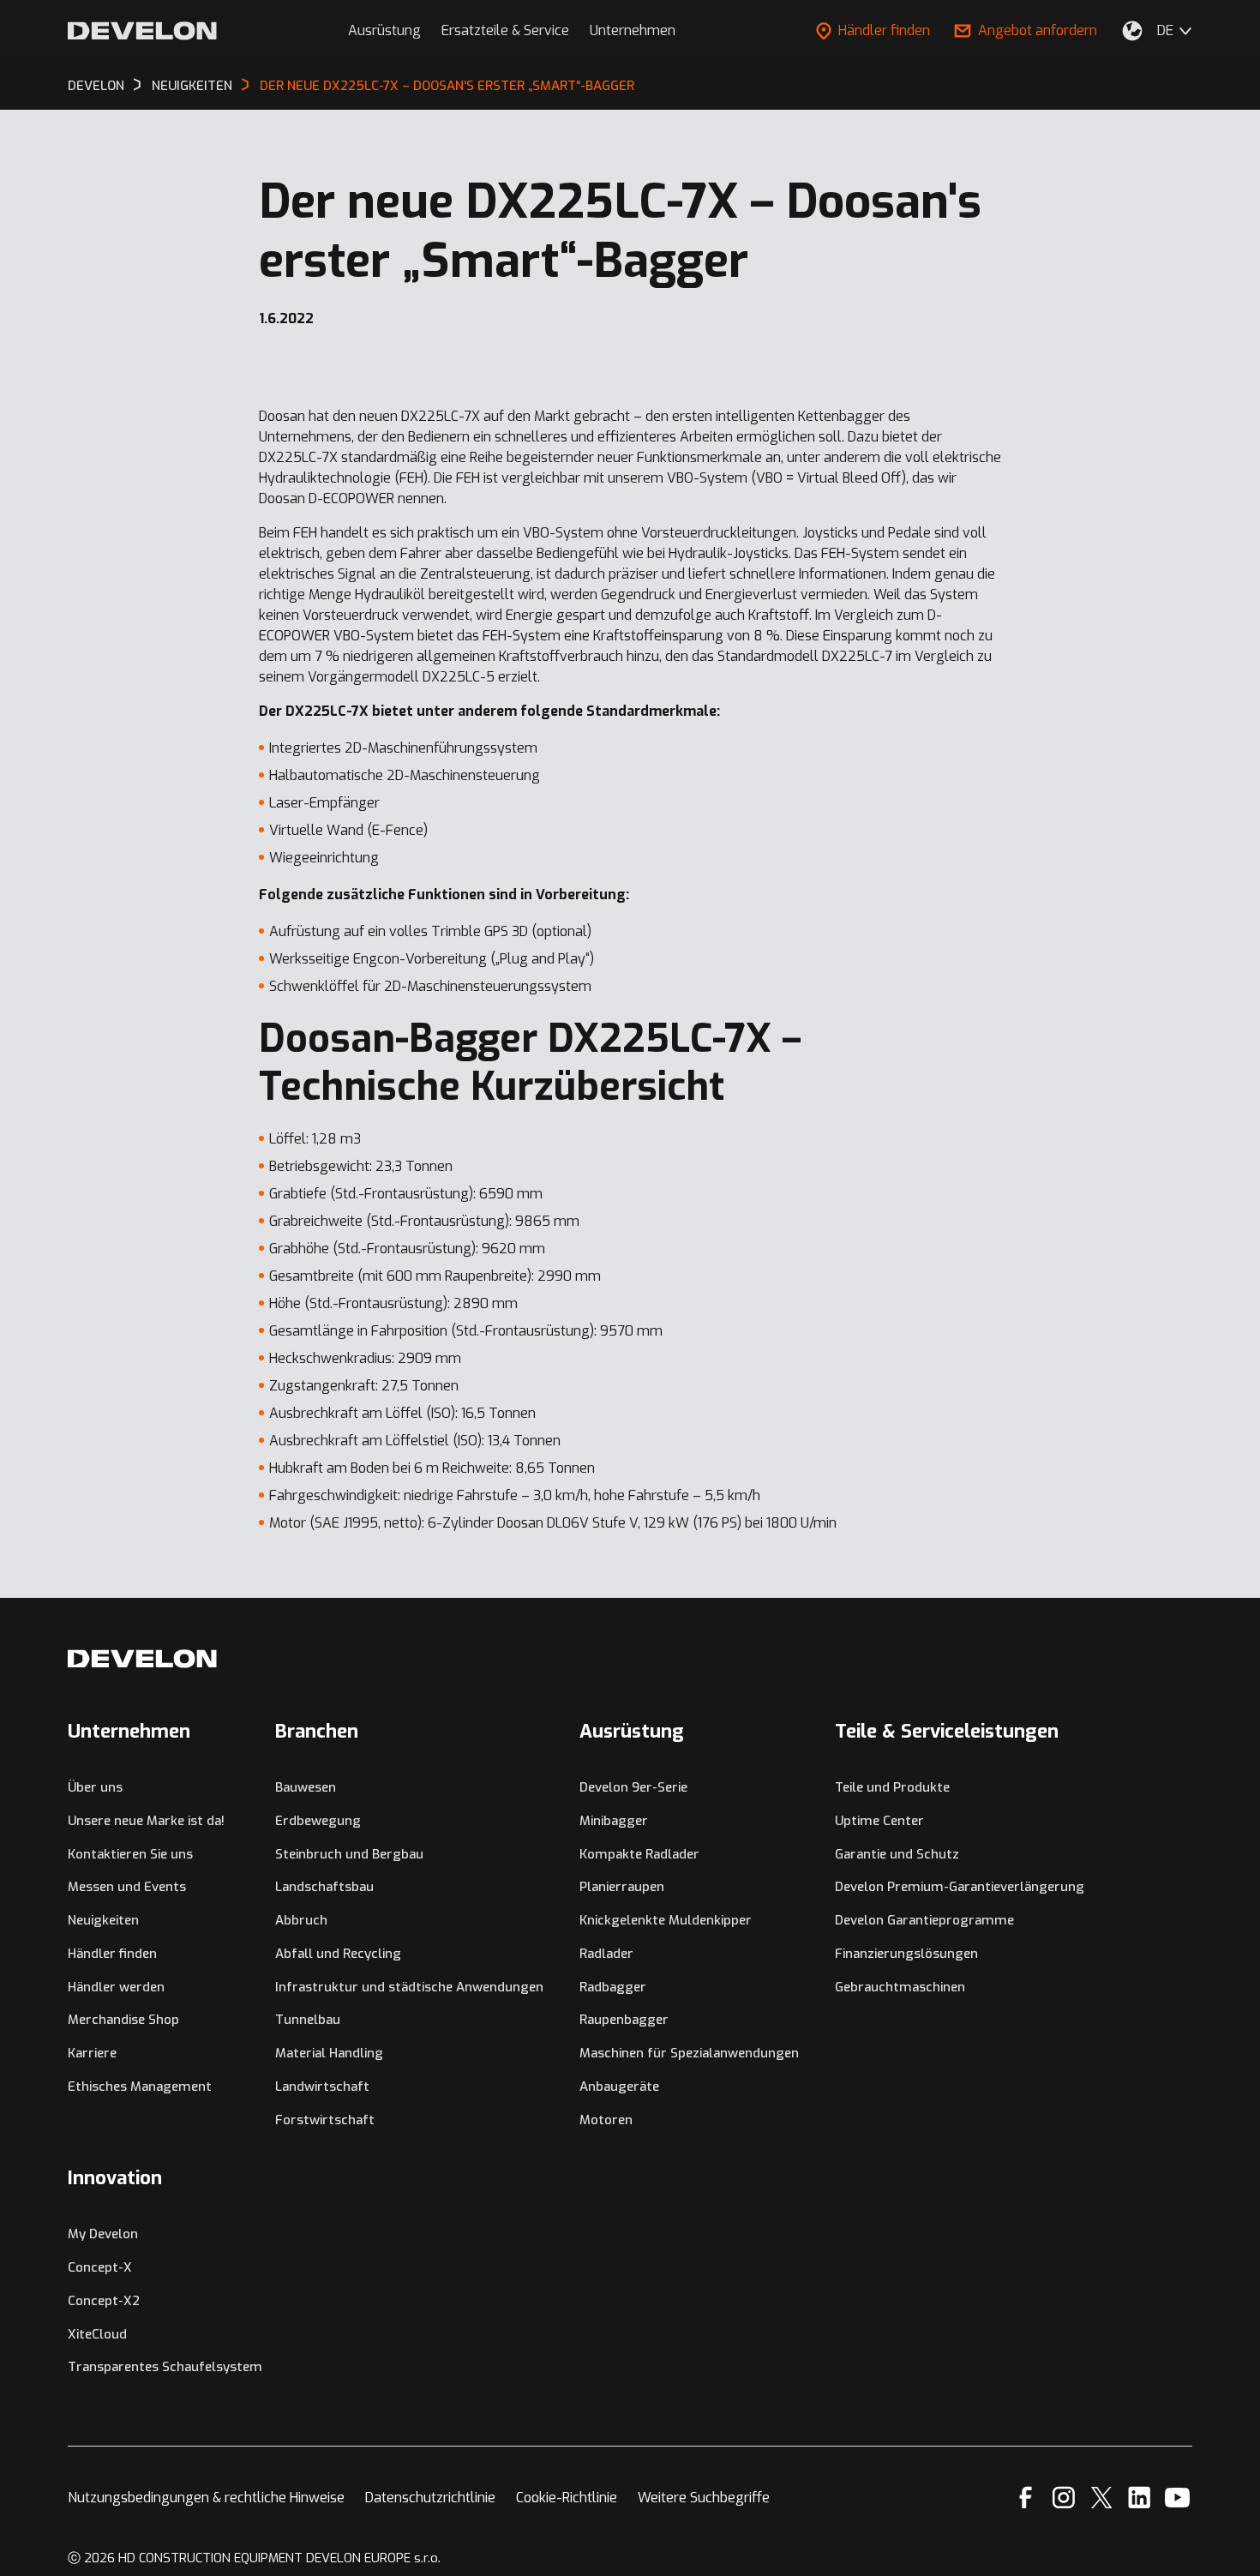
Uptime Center (879, 1821)
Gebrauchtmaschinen (900, 1987)
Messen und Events (127, 1887)
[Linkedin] (1140, 2498)
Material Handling (329, 2053)
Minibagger (614, 1821)
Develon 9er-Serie (633, 1787)
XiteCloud (97, 2334)
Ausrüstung (384, 30)
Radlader (606, 1954)
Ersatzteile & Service (505, 30)
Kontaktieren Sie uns (130, 1854)
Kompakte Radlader (639, 1854)
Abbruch (301, 1920)
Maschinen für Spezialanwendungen (689, 2053)
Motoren (606, 2120)
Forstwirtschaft (325, 2120)
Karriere (92, 2053)
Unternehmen (633, 30)
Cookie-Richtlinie (567, 2498)
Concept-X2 (104, 2301)
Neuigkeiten (103, 1920)
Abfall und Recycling (338, 1954)
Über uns (95, 1787)
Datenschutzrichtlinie (430, 2498)
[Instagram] (1064, 2498)
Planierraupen (622, 1887)
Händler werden (116, 1987)
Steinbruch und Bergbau (349, 1854)
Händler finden (884, 30)
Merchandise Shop (123, 2020)
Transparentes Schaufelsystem (165, 2367)
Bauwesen (306, 1787)
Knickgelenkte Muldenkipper (666, 1920)
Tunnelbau (308, 2020)
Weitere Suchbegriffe (704, 2498)
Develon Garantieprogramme (924, 1920)
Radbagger (613, 1987)
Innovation (115, 2178)
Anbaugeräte (619, 2087)
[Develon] (142, 31)
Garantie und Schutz (897, 1854)
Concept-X (100, 2267)
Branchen (317, 1731)
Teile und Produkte (892, 1787)
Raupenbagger (624, 2020)
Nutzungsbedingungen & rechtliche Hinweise (206, 2498)
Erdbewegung (318, 1821)
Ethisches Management (140, 2087)
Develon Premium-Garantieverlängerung (960, 1887)
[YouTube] (1177, 2498)
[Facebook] (1026, 2498)
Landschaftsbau (324, 1887)
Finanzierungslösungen (906, 1954)
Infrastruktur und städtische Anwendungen (409, 1987)
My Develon (103, 2234)
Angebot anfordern (1038, 30)
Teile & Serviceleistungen (947, 1731)
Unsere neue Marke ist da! (146, 1821)
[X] (1102, 2498)
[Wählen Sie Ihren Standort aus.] (1132, 31)
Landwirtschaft (322, 2087)
